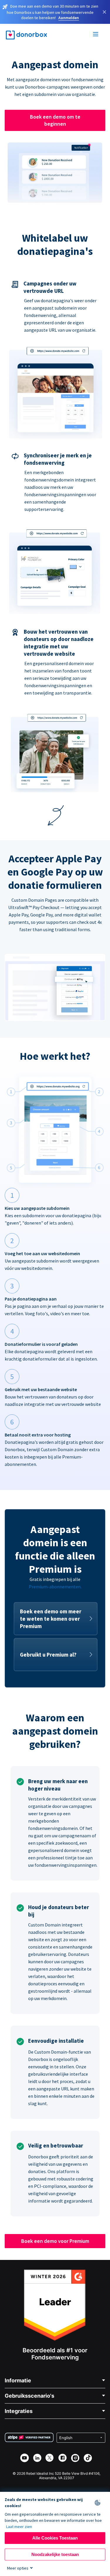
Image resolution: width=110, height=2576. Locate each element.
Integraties (19, 2411)
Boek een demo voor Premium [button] (55, 2241)
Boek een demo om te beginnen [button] (55, 120)
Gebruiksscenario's (29, 2396)
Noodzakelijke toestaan (55, 2554)
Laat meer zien (19, 2527)
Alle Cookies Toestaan (55, 2538)
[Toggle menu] (96, 35)
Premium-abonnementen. (55, 1587)
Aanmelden (69, 18)
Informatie (18, 2380)
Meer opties (18, 2568)
